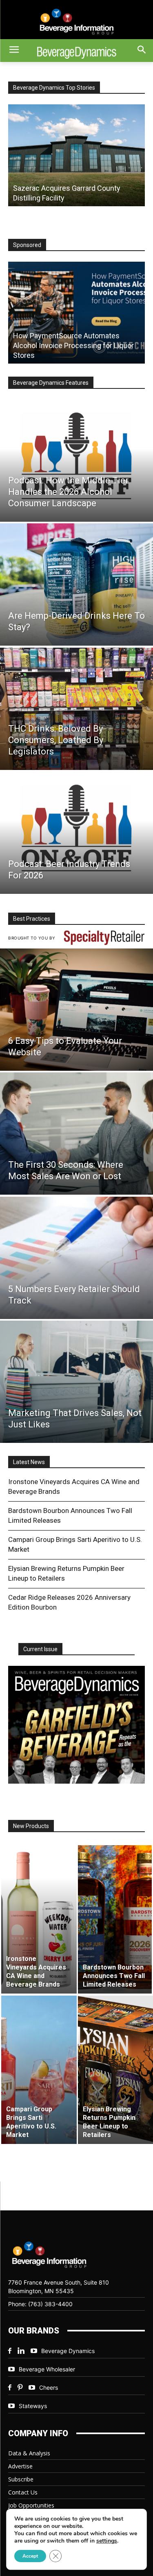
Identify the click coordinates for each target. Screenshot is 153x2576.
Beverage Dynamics (68, 2351)
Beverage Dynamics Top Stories (54, 88)
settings (107, 2541)
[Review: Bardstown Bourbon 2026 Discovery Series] (76, 155)
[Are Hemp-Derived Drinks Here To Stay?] (76, 584)
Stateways (33, 2406)
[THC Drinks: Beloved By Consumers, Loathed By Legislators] (76, 709)
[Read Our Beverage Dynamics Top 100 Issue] (76, 1725)
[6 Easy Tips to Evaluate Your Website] (76, 1010)
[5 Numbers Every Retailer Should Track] (76, 1258)
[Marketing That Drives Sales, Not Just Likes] (76, 1382)
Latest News (29, 1462)
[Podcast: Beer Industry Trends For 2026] (76, 833)
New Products (31, 1826)
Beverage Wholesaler (47, 2369)
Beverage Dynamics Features (51, 383)
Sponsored (27, 245)
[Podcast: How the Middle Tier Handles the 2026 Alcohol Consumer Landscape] (76, 461)
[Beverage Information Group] (76, 22)
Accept (30, 2556)
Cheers (49, 2387)
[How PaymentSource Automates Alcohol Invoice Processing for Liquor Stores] (76, 313)
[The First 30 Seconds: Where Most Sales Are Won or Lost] (76, 1134)
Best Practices (32, 919)
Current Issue (40, 1649)
